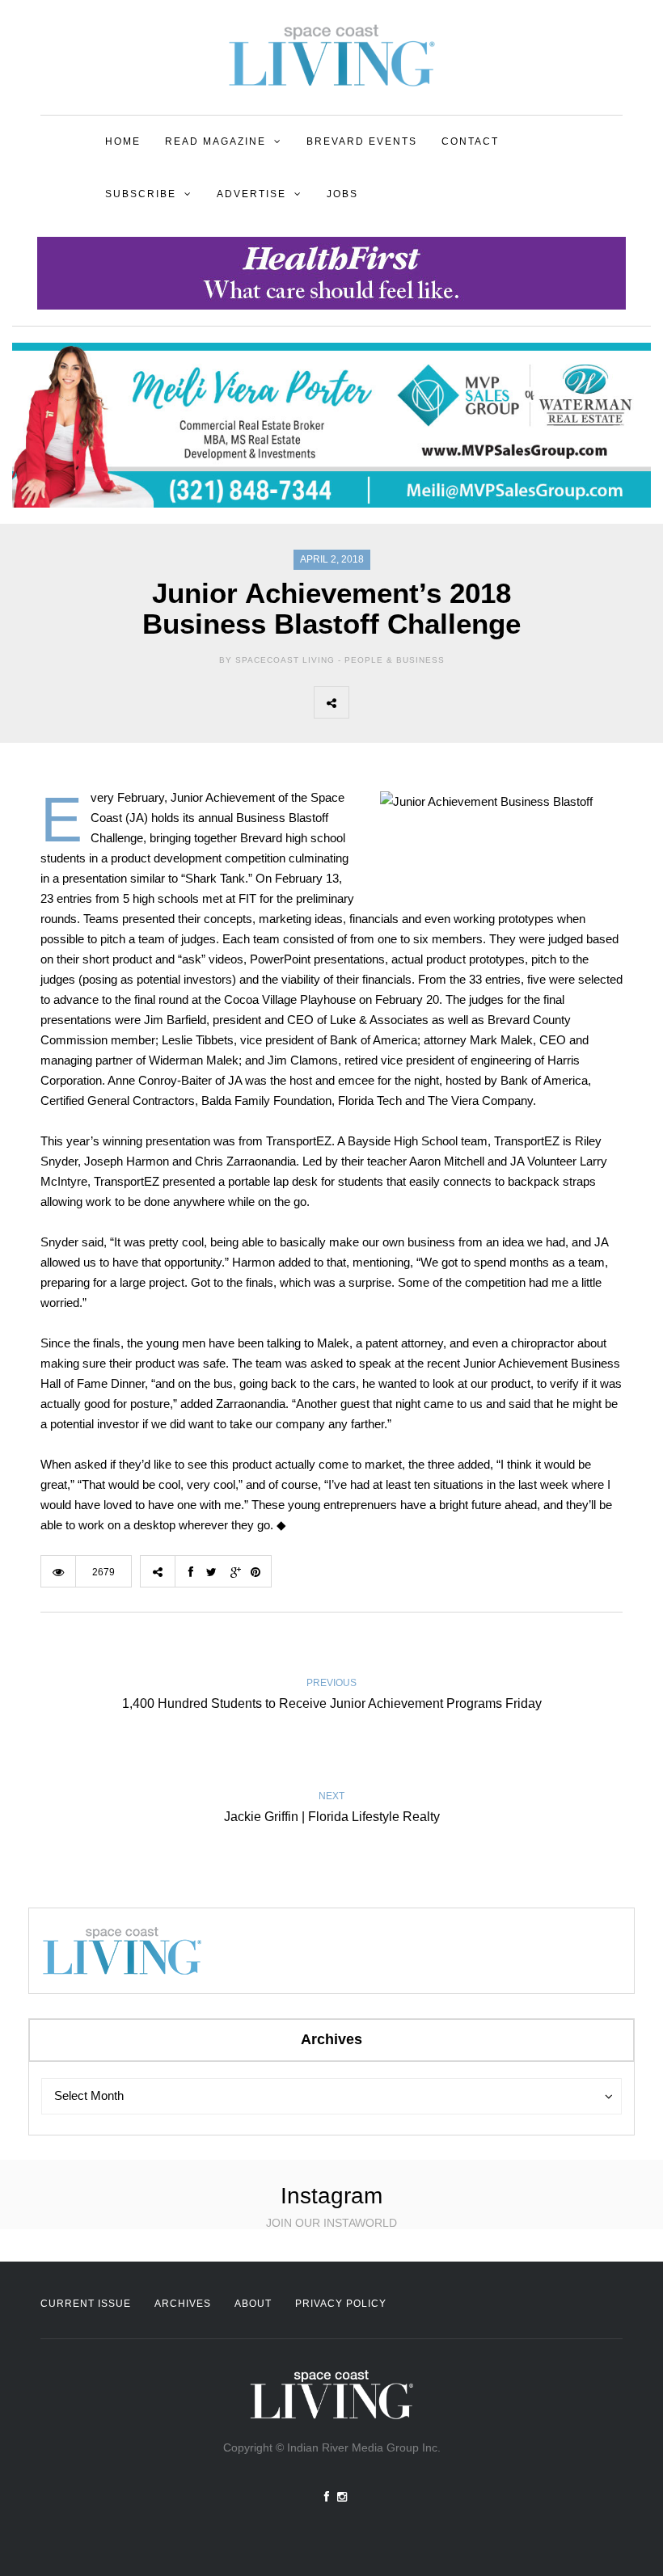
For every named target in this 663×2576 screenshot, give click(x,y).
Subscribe (141, 194)
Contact (470, 141)
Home (123, 141)
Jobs (342, 194)
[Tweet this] (402, 702)
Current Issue (86, 2304)
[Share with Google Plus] (437, 702)
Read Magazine (215, 141)
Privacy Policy (341, 2304)
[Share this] (366, 702)
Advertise (251, 194)
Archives (183, 2304)
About (253, 2304)
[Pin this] (473, 702)
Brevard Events (362, 141)
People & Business (395, 660)
